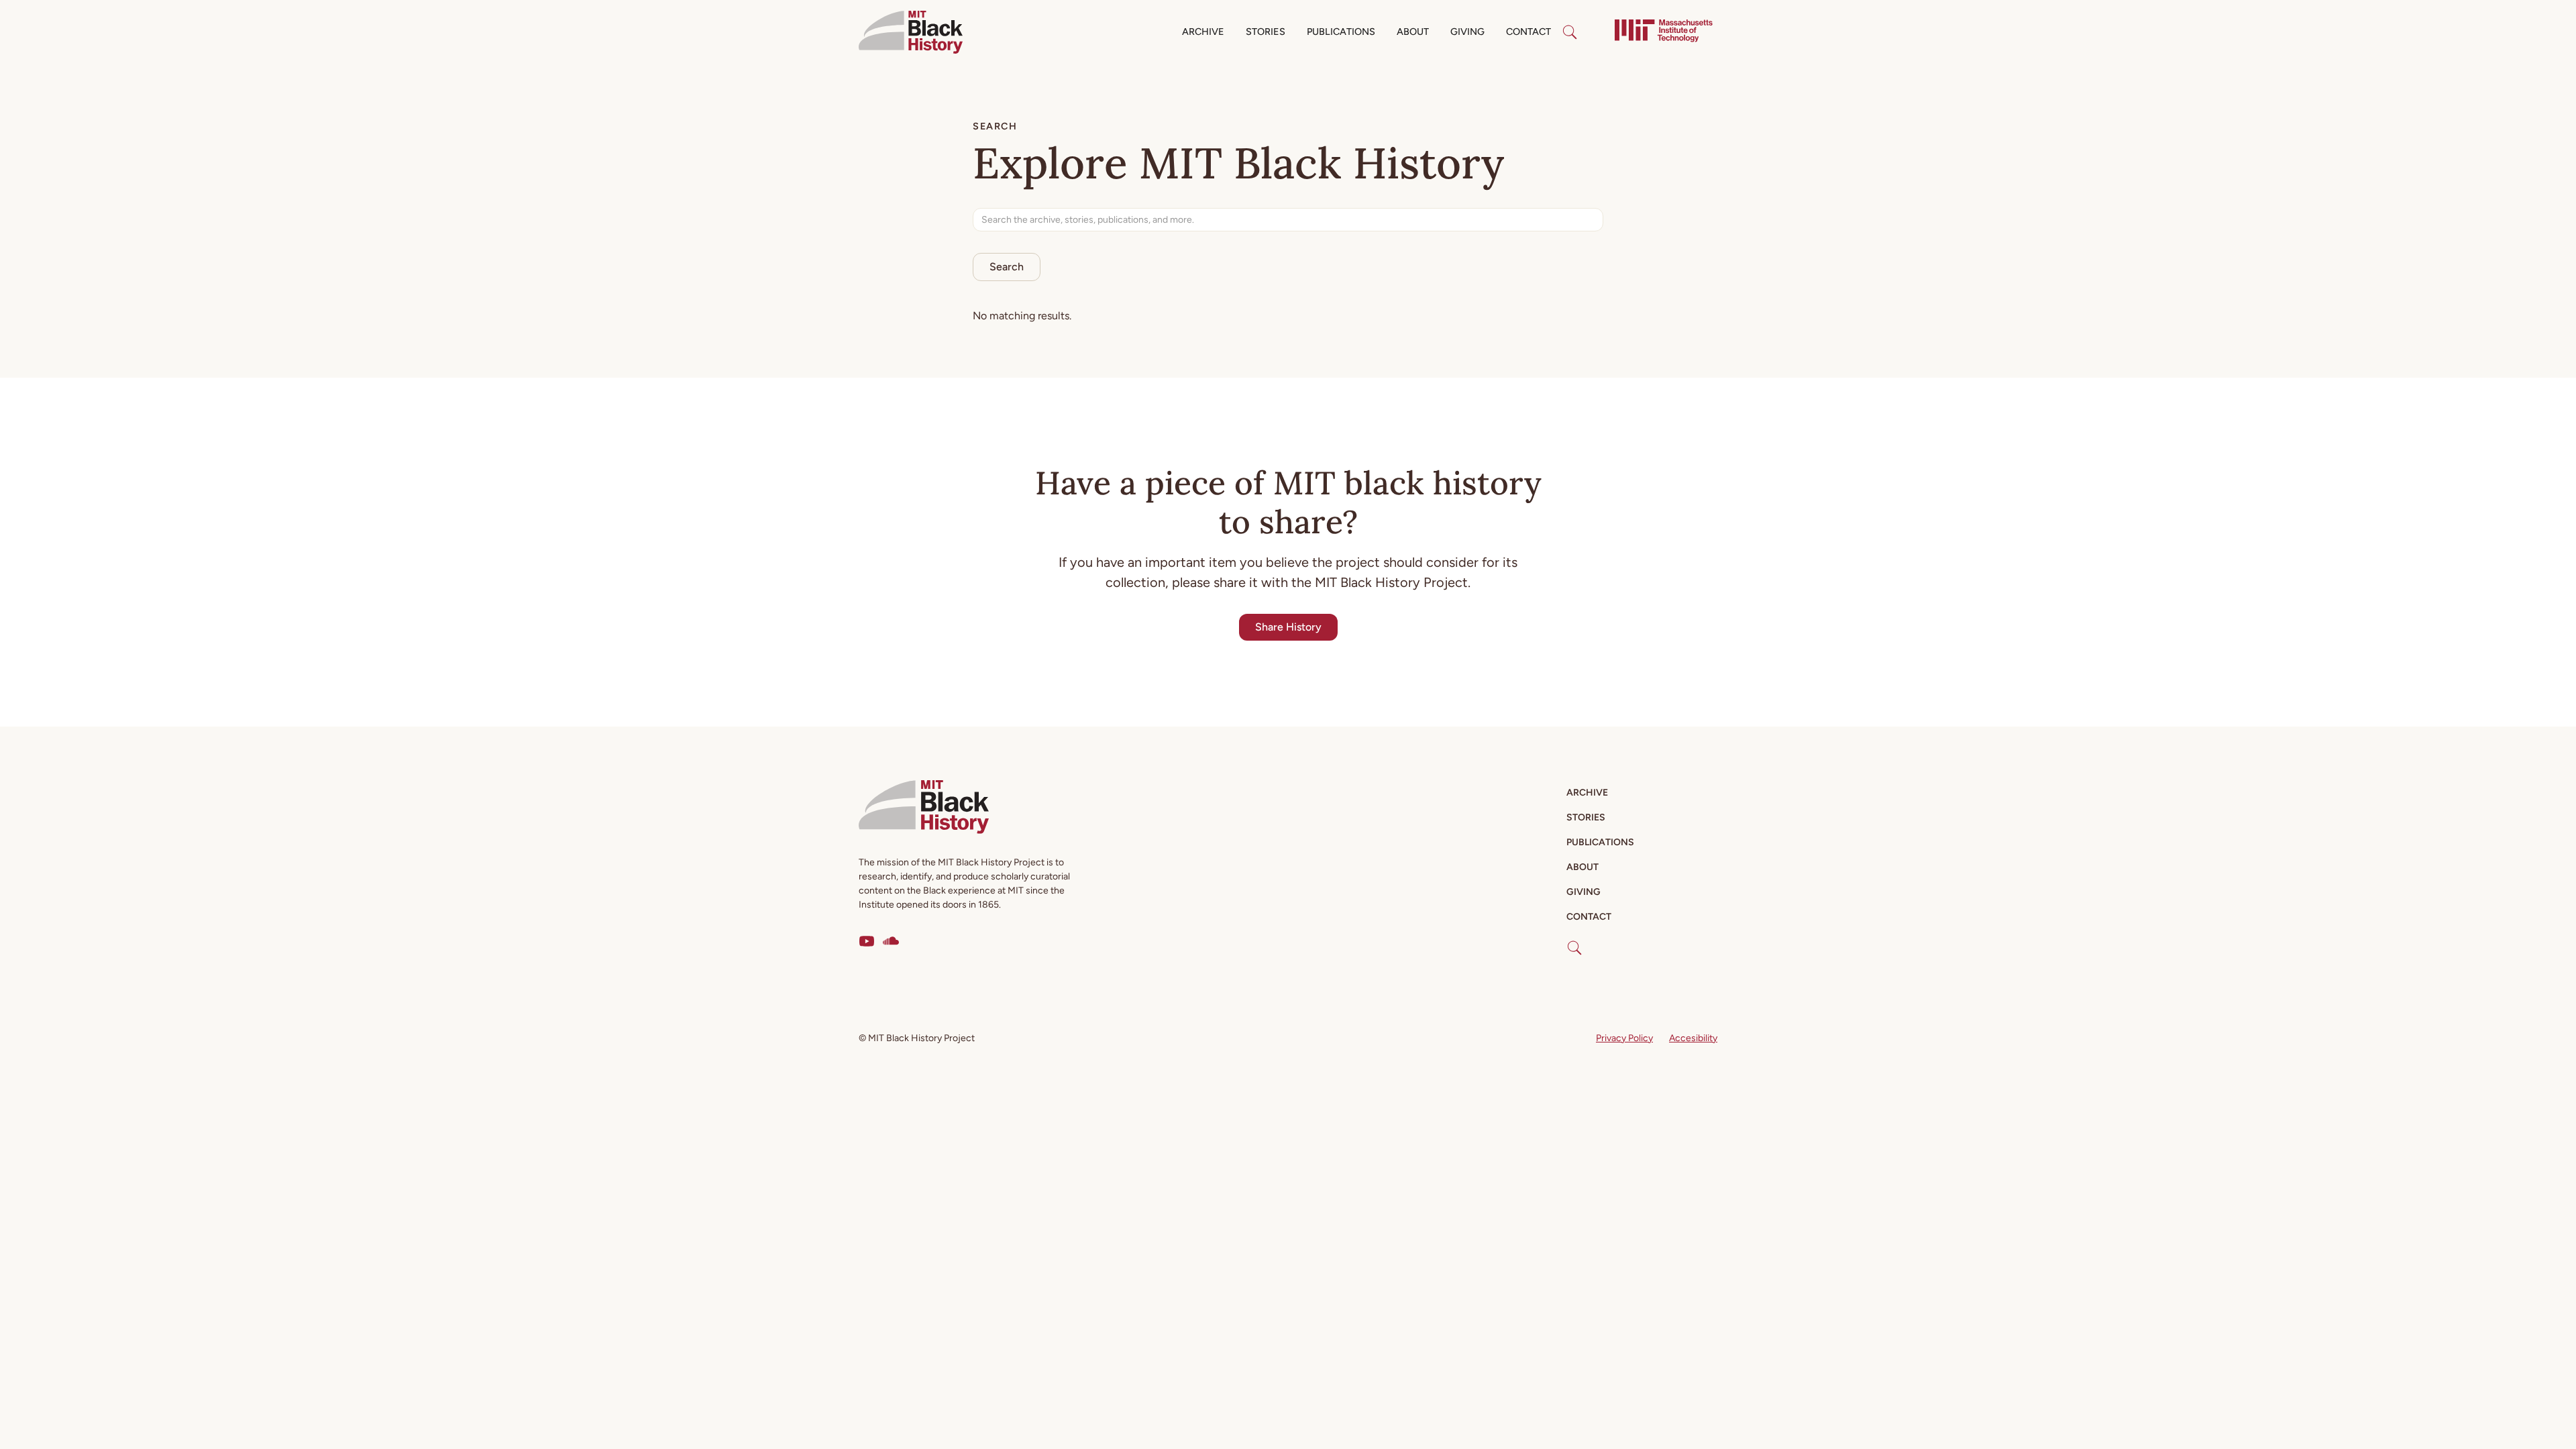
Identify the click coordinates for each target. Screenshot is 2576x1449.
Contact (1528, 32)
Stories (1266, 32)
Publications (1341, 32)
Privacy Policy (1624, 1038)
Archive (1203, 32)
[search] (1570, 32)
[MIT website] (1664, 32)
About (1413, 32)
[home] (911, 32)
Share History (1288, 627)
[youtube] (867, 941)
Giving (1467, 32)
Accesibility (1693, 1038)
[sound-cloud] (891, 941)
